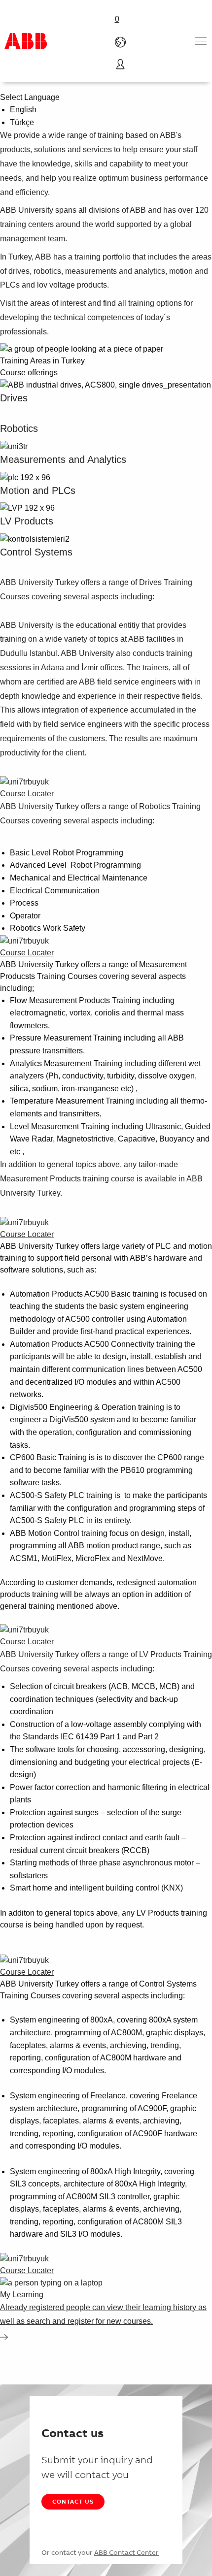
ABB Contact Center (126, 2552)
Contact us (73, 2501)
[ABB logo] (26, 41)
